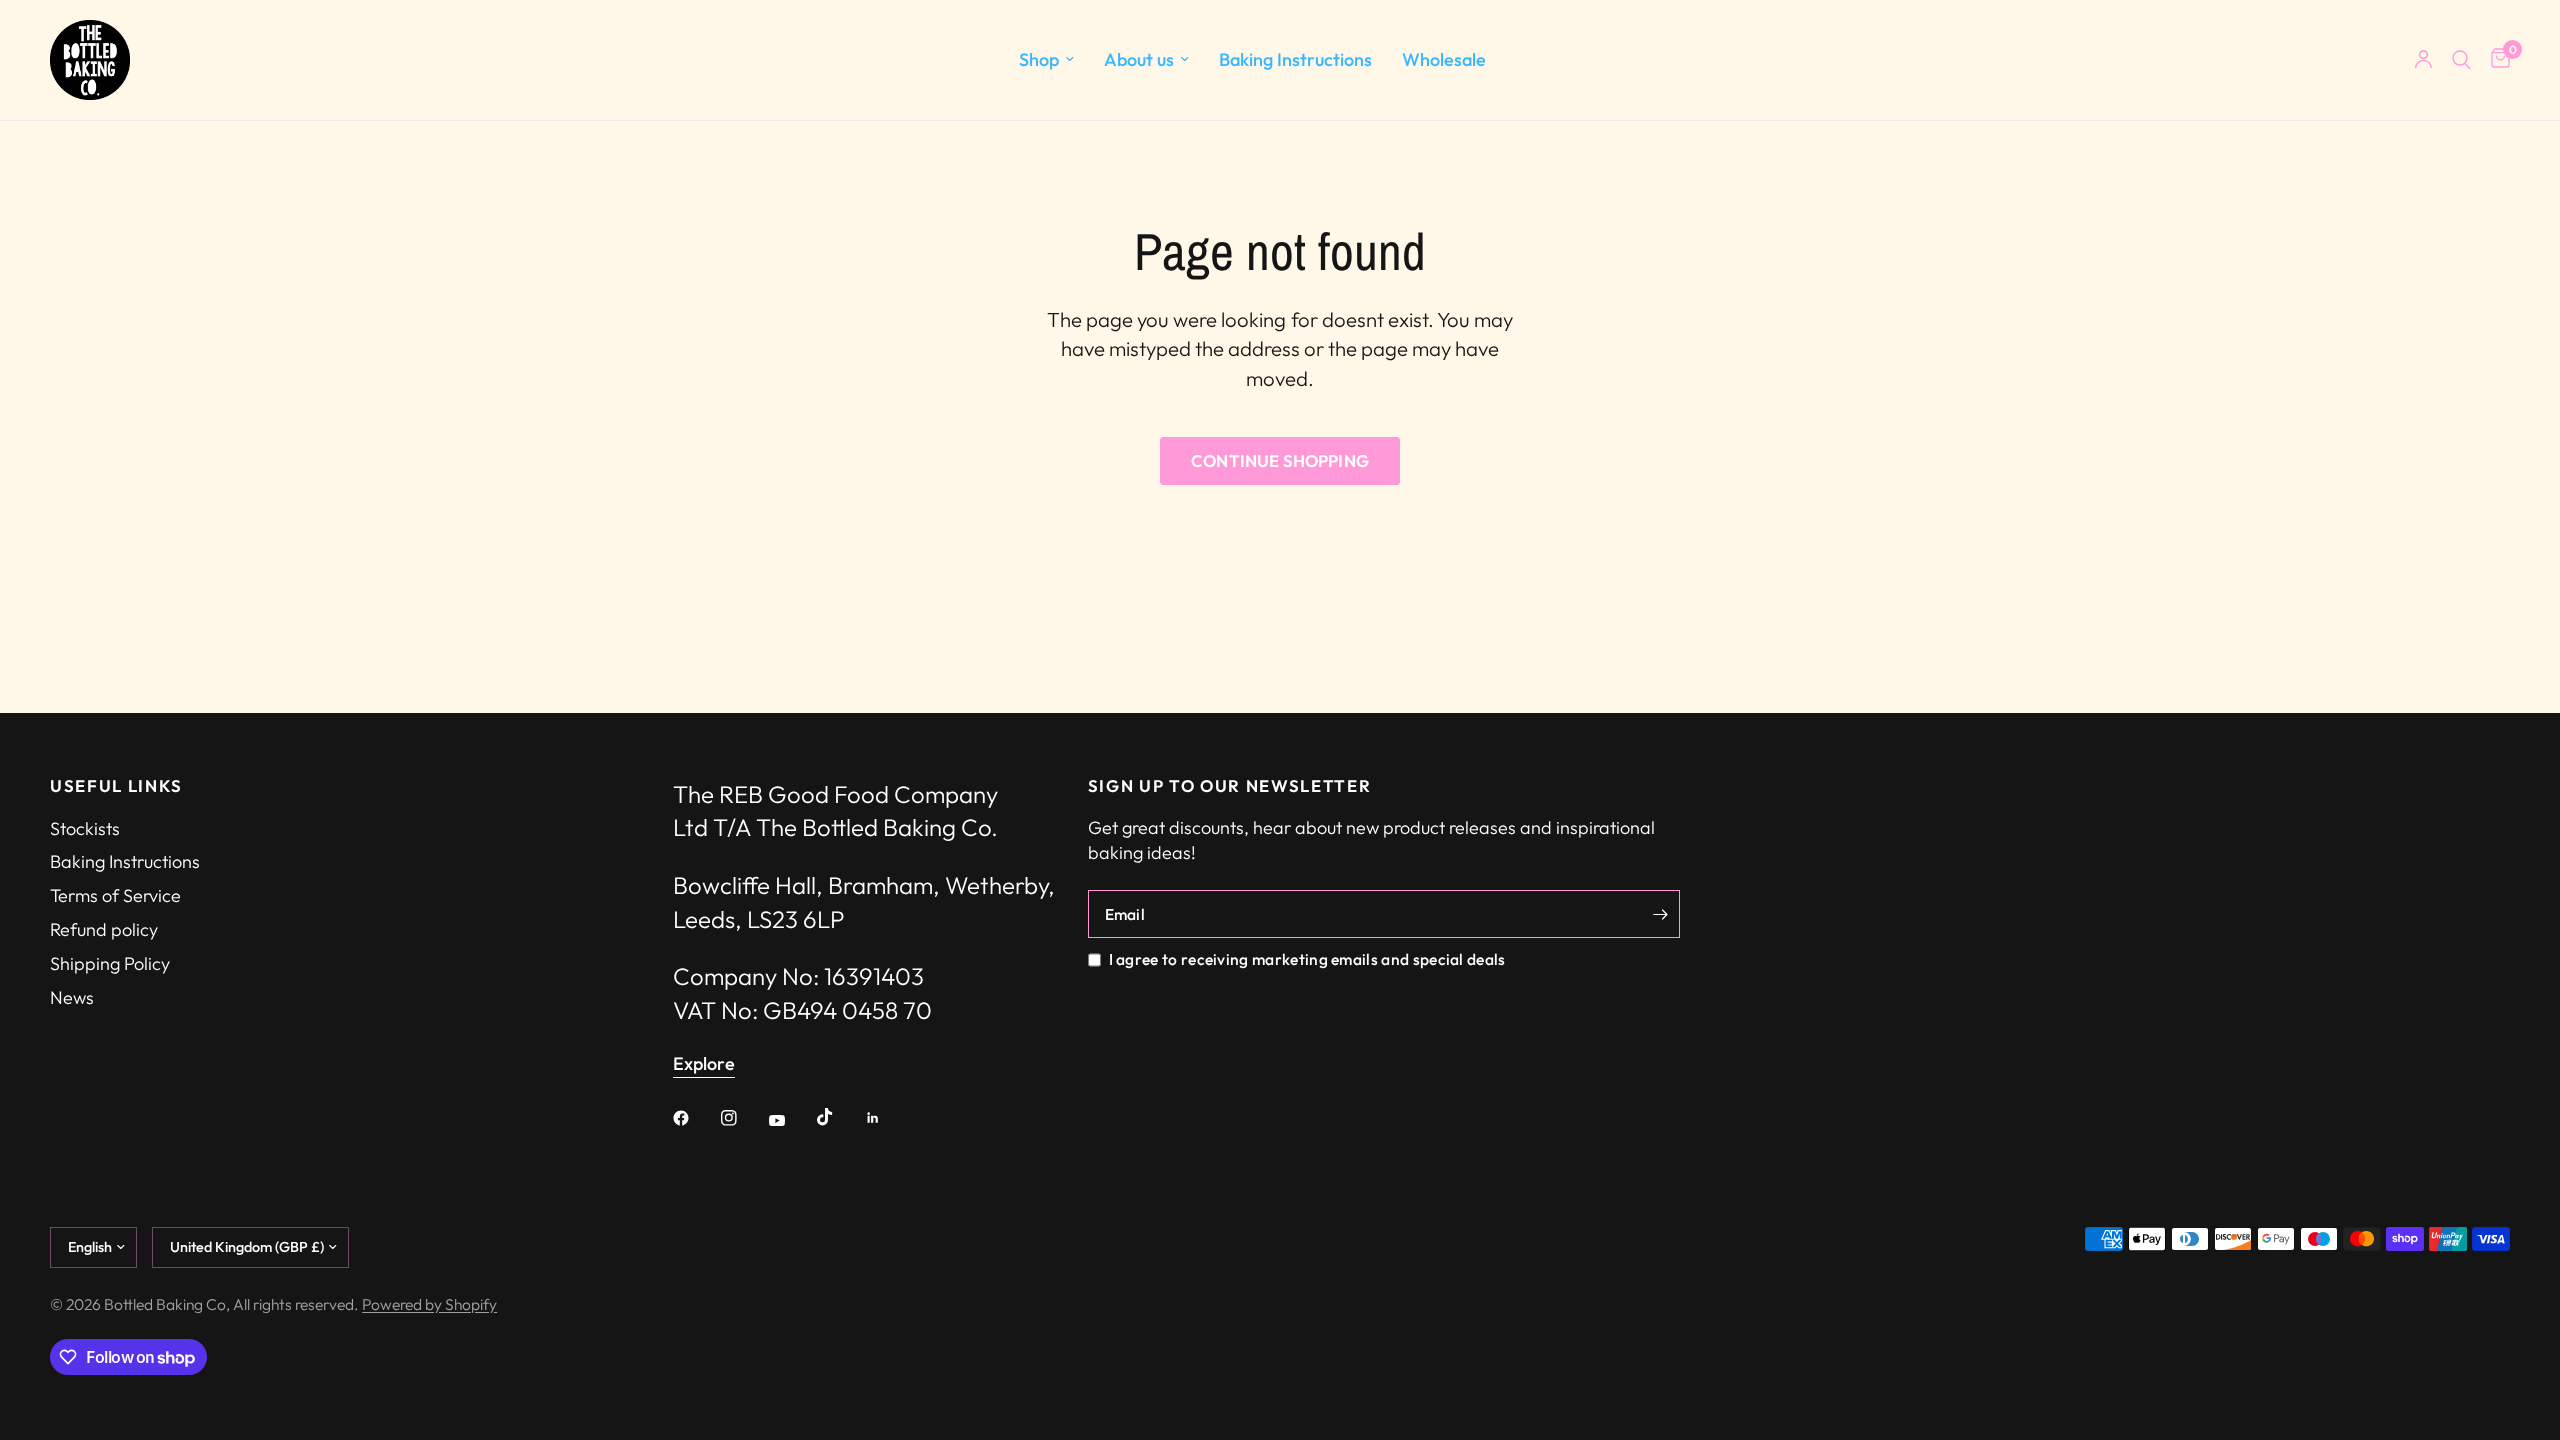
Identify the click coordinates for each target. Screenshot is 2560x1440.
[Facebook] (695, 1118)
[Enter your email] (1660, 914)
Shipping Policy (110, 963)
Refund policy (104, 929)
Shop (1039, 59)
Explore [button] (704, 1064)
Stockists (85, 828)
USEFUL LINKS (116, 786)
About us (1139, 59)
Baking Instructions (1295, 59)
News (72, 997)
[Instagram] (743, 1118)
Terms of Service (115, 895)
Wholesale (1444, 59)
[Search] (2461, 60)
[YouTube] (791, 1120)
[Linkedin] (887, 1118)
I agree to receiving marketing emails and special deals (1307, 959)
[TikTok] (839, 1117)
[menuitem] (1046, 60)
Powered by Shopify (429, 1304)
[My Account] (2423, 60)
